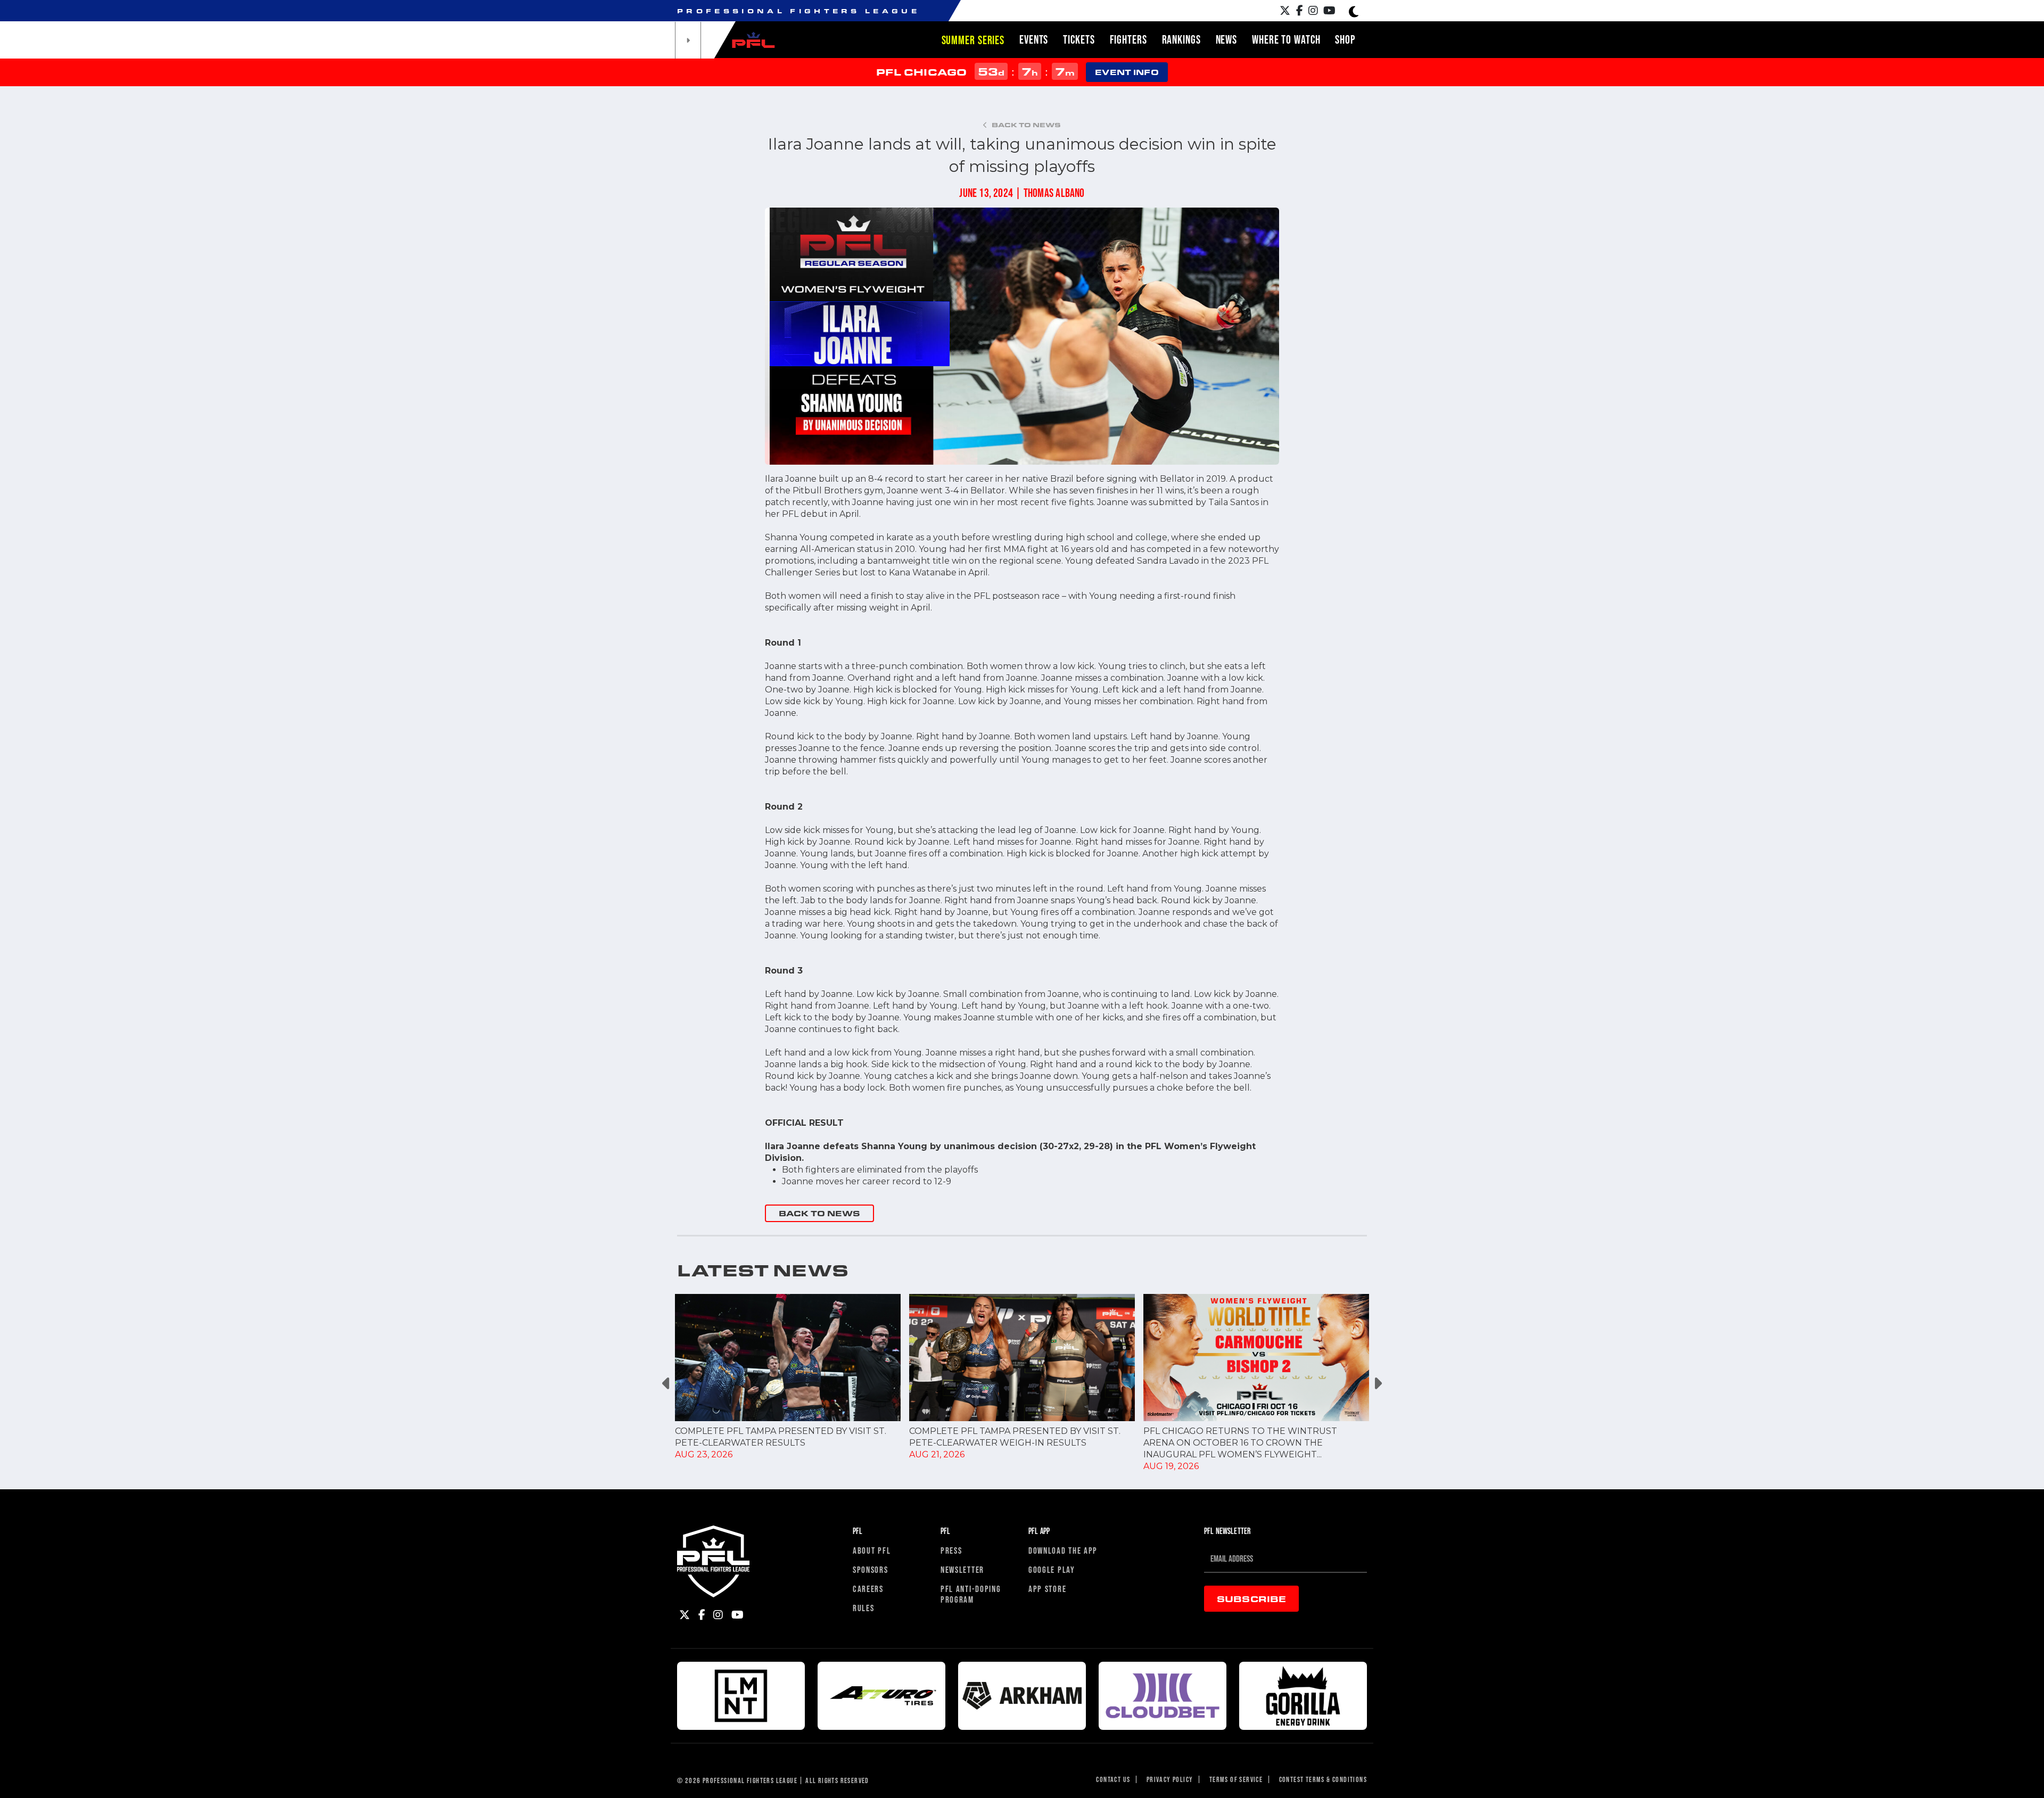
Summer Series (973, 40)
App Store (1047, 1589)
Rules (864, 1608)
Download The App (1063, 1550)
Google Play (1052, 1569)
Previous (667, 1383)
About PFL (872, 1550)
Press (951, 1550)
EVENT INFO (1127, 72)
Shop (1345, 39)
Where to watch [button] (1286, 39)
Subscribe (1251, 1599)
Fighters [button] (1128, 39)
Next (1377, 1383)
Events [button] (1034, 39)
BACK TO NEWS (819, 1213)
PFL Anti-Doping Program (971, 1594)
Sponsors (871, 1569)
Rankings (1181, 39)
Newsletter (962, 1569)
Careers (868, 1589)
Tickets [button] (1079, 39)
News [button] (1227, 39)
